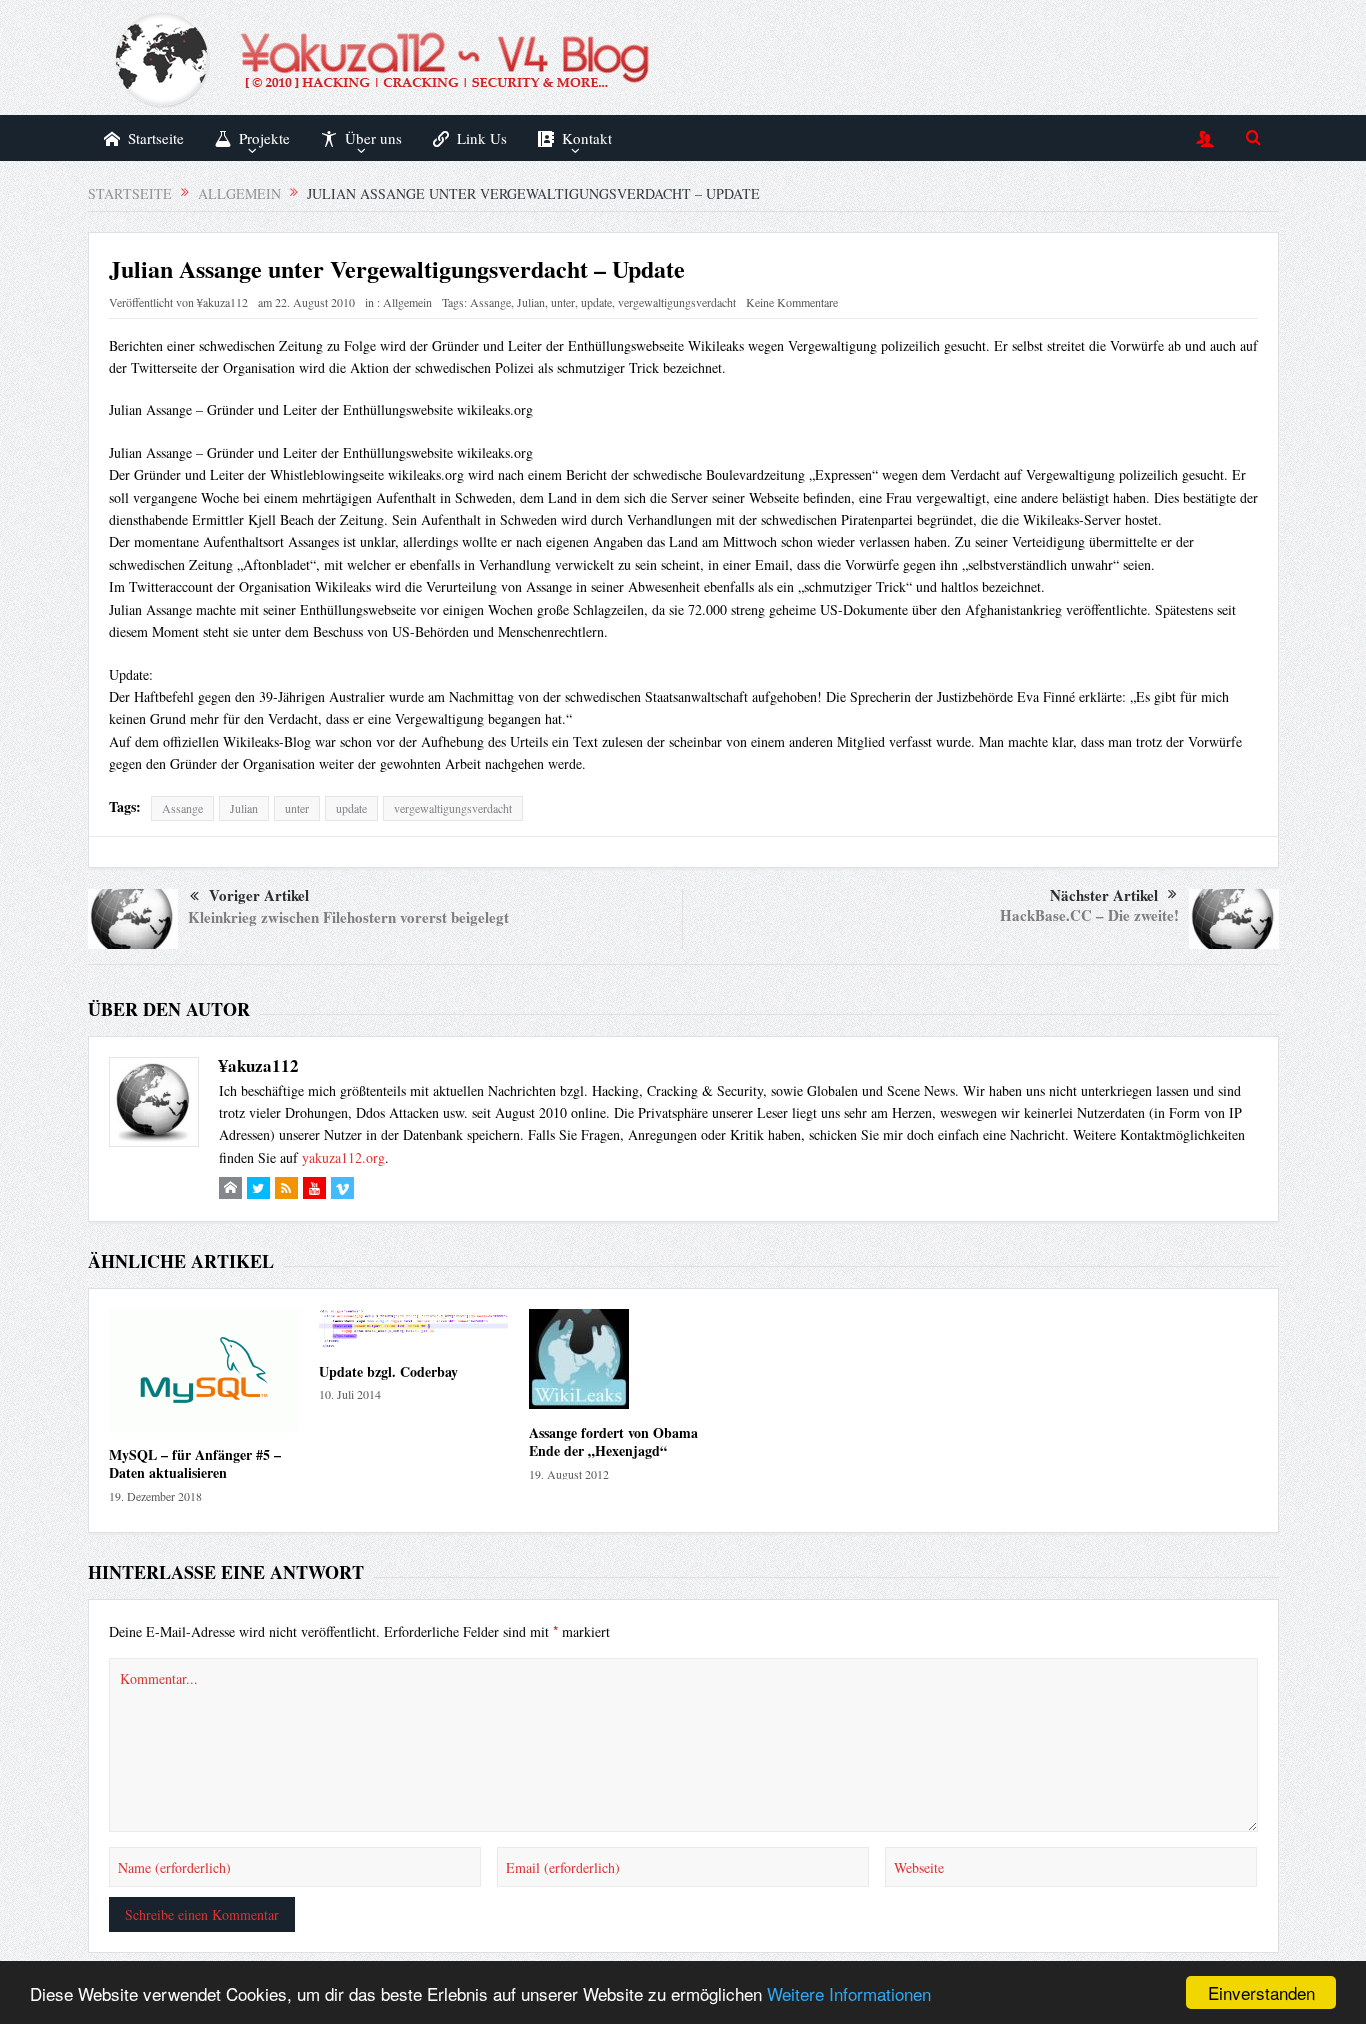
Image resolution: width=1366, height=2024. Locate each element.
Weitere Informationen (849, 1993)
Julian (531, 302)
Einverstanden (1261, 1992)
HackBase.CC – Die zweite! (1089, 915)
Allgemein (407, 302)
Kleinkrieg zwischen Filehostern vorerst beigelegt (348, 917)
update (596, 302)
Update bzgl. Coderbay (388, 1371)
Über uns (373, 138)
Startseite (156, 138)
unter (563, 302)
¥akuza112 (222, 302)
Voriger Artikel (259, 895)
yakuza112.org (343, 1157)
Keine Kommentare (792, 302)
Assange (490, 302)
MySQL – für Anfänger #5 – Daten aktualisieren (195, 1463)
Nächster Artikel (1104, 895)
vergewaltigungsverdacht (677, 302)
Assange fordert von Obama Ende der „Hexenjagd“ (613, 1441)
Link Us (482, 138)
